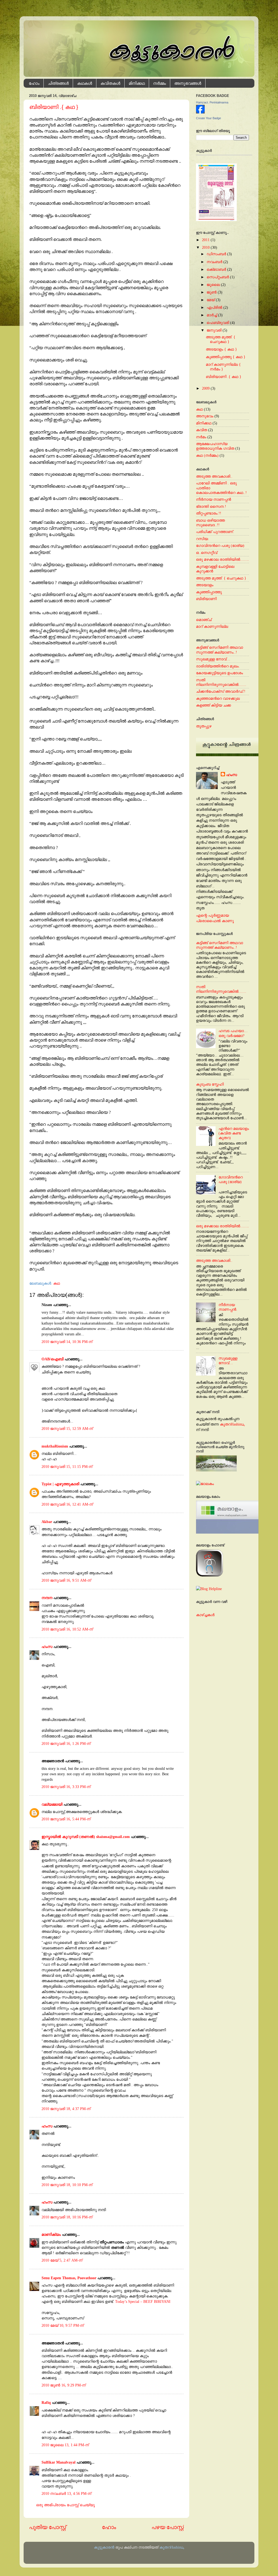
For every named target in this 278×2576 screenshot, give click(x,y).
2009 (206, 388)
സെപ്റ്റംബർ (218, 277)
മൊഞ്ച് (204, 620)
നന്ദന (47, 1598)
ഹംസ (47, 1647)
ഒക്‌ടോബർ (216, 269)
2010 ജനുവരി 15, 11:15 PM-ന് (67, 1467)
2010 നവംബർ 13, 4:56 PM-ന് (66, 2493)
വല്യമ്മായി (52, 1804)
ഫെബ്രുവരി (218, 323)
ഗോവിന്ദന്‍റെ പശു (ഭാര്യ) (220, 546)
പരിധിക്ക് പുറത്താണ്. (215, 532)
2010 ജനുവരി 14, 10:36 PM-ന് (67, 1342)
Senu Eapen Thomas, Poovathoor (69, 2278)
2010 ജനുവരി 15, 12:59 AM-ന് (67, 1429)
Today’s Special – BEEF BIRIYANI (143, 2301)
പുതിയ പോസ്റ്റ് (48, 2527)
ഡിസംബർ (216, 254)
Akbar (47, 1522)
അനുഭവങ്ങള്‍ (188, 83)
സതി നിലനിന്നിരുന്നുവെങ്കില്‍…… (221, 682)
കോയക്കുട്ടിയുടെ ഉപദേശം (219, 673)
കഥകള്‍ (85, 83)
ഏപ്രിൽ (214, 307)
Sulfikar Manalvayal (59, 2462)
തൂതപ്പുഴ (204, 726)
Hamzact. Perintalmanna (212, 102)
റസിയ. (203, 539)
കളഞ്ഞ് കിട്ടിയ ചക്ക (214, 705)
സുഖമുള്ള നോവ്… (213, 659)
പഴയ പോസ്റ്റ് (168, 2527)
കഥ (57, 1283)
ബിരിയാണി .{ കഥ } (54, 107)
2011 (206, 240)
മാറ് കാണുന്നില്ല (212, 626)
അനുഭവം (205, 416)
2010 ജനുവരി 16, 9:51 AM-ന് (66, 1580)
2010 (206, 247)
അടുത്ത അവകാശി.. (214, 476)
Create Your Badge (208, 118)
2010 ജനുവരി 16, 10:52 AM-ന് (67, 1629)
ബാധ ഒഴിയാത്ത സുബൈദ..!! (210, 523)
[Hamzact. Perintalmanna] (200, 112)
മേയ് (211, 300)
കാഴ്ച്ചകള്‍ (205, 1615)
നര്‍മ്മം (159, 83)
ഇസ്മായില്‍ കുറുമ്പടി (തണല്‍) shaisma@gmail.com (86, 1837)
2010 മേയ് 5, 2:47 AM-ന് (62, 2260)
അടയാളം (205, 585)
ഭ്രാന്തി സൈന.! (211, 506)
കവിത (202, 430)
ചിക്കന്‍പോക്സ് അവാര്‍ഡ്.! (221, 691)
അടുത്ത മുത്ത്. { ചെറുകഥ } (221, 339)
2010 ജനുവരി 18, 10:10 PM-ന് (67, 2185)
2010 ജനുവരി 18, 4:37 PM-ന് (66, 2109)
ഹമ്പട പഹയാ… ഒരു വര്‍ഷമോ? (233, 1033)
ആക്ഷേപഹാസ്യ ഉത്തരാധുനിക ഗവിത (215, 446)
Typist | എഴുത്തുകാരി (60, 1484)
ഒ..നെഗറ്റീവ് (207, 553)
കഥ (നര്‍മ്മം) (207, 455)
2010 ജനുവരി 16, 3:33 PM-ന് (66, 1787)
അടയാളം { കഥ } (221, 349)
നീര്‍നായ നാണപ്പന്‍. (228, 1307)
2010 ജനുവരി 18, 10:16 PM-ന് (67, 2217)
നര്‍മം (201, 437)
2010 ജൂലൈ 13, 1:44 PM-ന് (65, 2445)
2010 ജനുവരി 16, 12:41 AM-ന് (67, 1504)
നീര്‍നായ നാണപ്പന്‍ (214, 499)
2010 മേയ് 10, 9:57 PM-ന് (63, 2325)
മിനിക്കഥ (137, 83)
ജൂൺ (212, 292)
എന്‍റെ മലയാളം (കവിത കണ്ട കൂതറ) (234, 1133)
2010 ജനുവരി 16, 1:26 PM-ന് (66, 1743)
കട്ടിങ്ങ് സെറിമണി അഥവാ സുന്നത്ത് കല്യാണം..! (219, 650)
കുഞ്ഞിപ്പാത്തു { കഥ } (226, 357)
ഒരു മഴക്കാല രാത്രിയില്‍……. (222, 559)
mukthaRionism (55, 1446)
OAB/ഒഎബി (53, 1359)
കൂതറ (232, 1424)
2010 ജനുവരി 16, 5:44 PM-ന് (66, 1819)
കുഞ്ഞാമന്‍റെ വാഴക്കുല (218, 698)
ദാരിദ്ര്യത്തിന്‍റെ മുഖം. (218, 666)
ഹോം (34, 83)
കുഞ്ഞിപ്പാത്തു (209, 592)
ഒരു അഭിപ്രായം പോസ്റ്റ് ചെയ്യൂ (65, 2505)
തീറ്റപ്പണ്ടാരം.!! (209, 513)
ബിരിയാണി (206, 599)
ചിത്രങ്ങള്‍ (58, 83)
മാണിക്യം (51, 2234)
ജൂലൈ (213, 285)
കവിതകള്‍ (110, 83)
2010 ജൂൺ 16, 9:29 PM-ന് (64, 2385)
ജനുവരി (214, 330)
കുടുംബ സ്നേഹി (210, 1084)
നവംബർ (214, 262)
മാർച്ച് (212, 315)
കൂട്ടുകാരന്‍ (104, 2547)
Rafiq (46, 2402)
